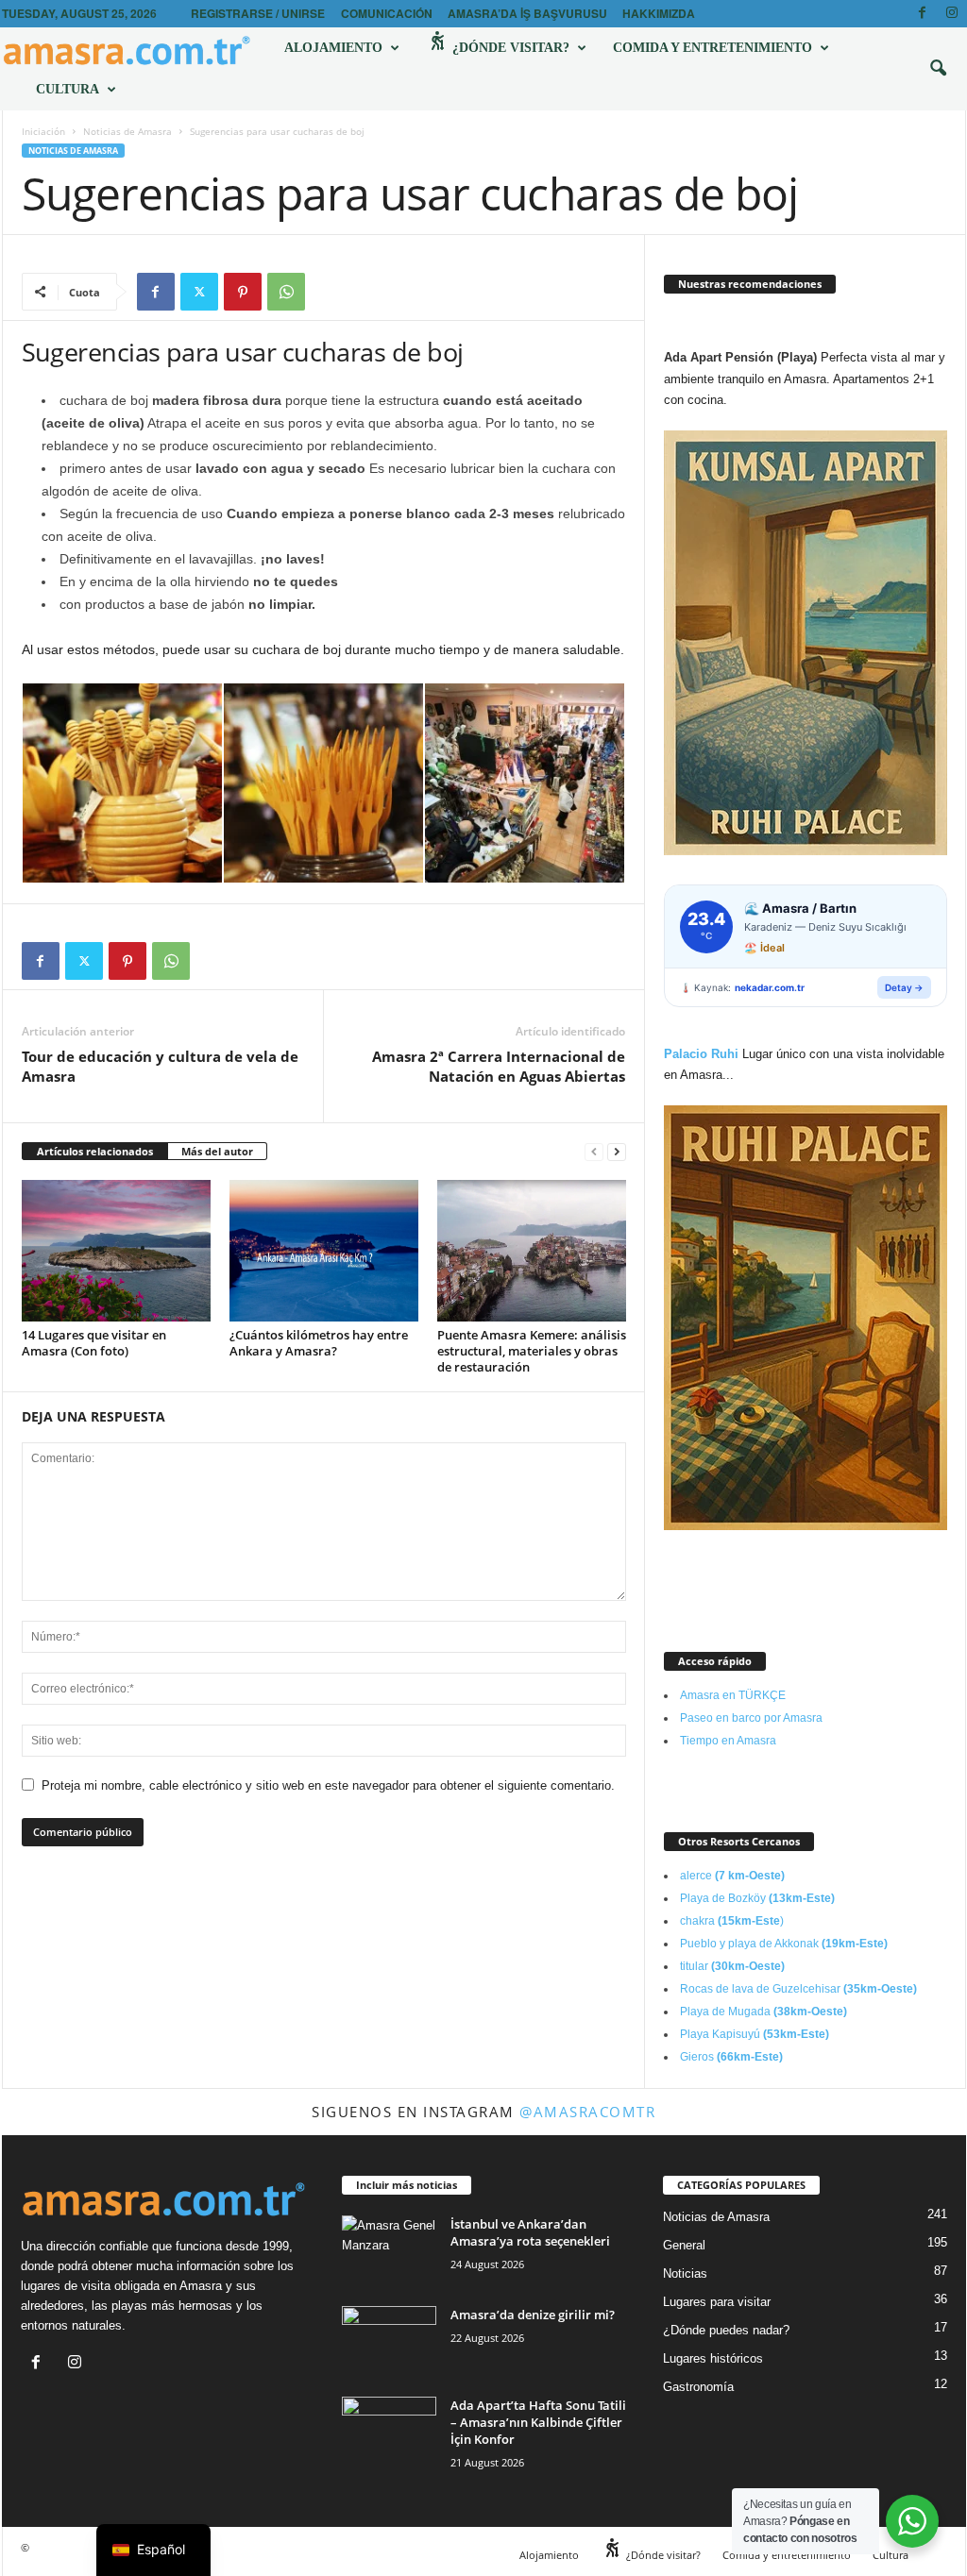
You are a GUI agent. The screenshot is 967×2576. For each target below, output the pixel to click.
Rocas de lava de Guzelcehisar (798, 1989)
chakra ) (732, 1921)
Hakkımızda (659, 13)
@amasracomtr (587, 2112)
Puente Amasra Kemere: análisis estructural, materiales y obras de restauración (532, 1351)
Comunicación (387, 13)
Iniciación (43, 131)
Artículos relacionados (95, 1151)
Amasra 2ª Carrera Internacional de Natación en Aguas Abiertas (499, 1066)
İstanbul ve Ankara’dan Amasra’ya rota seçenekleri (530, 2232)
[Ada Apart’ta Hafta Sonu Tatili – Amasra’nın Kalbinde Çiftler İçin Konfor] (389, 2432)
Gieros (731, 2057)
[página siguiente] (617, 1152)
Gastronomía (698, 2387)
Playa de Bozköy (757, 1898)
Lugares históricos (713, 2358)
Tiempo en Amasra (728, 1741)
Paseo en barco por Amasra (751, 1718)
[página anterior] (594, 1152)
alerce (732, 1876)
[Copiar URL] (330, 292)
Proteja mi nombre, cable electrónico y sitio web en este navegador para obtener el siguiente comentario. (328, 1785)
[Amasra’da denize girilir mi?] (389, 2341)
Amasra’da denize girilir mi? (533, 2315)
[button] (938, 69)
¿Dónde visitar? (509, 48)
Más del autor (217, 1151)
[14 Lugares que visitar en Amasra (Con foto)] (116, 1251)
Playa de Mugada (763, 2012)
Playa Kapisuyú (755, 2034)
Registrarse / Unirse (258, 13)
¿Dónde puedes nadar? (726, 2330)
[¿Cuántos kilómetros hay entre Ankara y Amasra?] (324, 1251)
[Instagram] (952, 14)
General (684, 2245)
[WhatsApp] (286, 292)
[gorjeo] (199, 292)
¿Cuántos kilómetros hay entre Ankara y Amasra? (319, 1343)
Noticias (685, 2273)
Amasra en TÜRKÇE (733, 1695)
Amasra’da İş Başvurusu (527, 13)
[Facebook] (923, 14)
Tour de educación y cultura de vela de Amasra (160, 1066)
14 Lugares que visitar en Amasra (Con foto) (94, 1343)
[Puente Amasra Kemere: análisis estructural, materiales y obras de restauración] (532, 1251)
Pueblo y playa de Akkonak (784, 1944)
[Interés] (243, 292)
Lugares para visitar (717, 2302)
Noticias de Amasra (127, 131)
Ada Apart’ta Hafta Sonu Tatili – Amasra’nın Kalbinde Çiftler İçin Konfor (538, 2422)
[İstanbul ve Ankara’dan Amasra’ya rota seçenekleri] (389, 2251)
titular (732, 1966)
